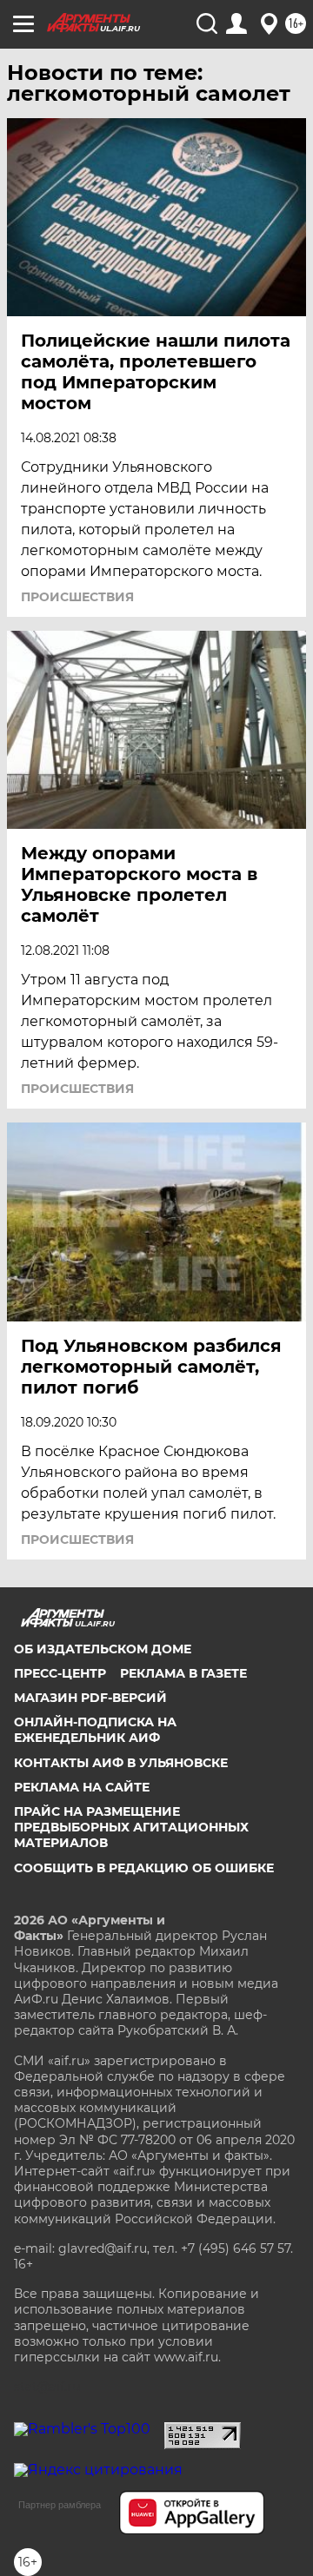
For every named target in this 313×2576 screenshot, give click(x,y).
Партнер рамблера (60, 2505)
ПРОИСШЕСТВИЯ (77, 597)
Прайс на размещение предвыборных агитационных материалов (131, 1827)
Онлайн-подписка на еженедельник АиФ (95, 1730)
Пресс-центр (60, 1673)
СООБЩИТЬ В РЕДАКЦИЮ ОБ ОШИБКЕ (144, 1868)
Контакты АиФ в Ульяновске (121, 1763)
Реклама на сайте (82, 1787)
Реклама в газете (183, 1673)
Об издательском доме (103, 1649)
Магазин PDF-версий (90, 1698)
